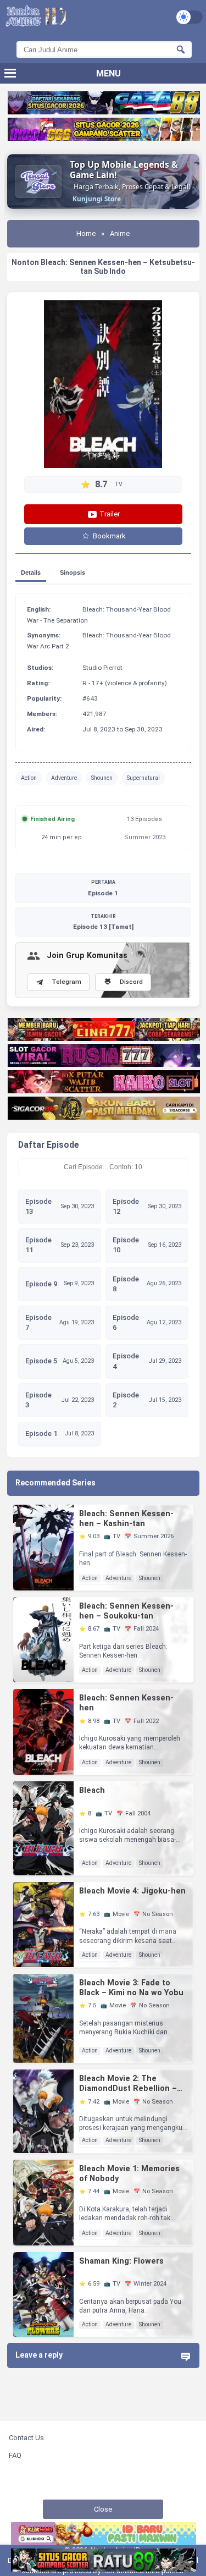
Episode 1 (103, 888)
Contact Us (26, 2438)
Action (29, 778)
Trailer (109, 514)
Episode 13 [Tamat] (103, 922)
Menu (108, 73)
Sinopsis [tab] (73, 573)
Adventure (64, 778)
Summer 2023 (145, 837)
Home (86, 233)
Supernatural (143, 778)
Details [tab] (31, 573)
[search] (181, 49)
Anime (120, 233)
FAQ (15, 2455)
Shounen (102, 778)
